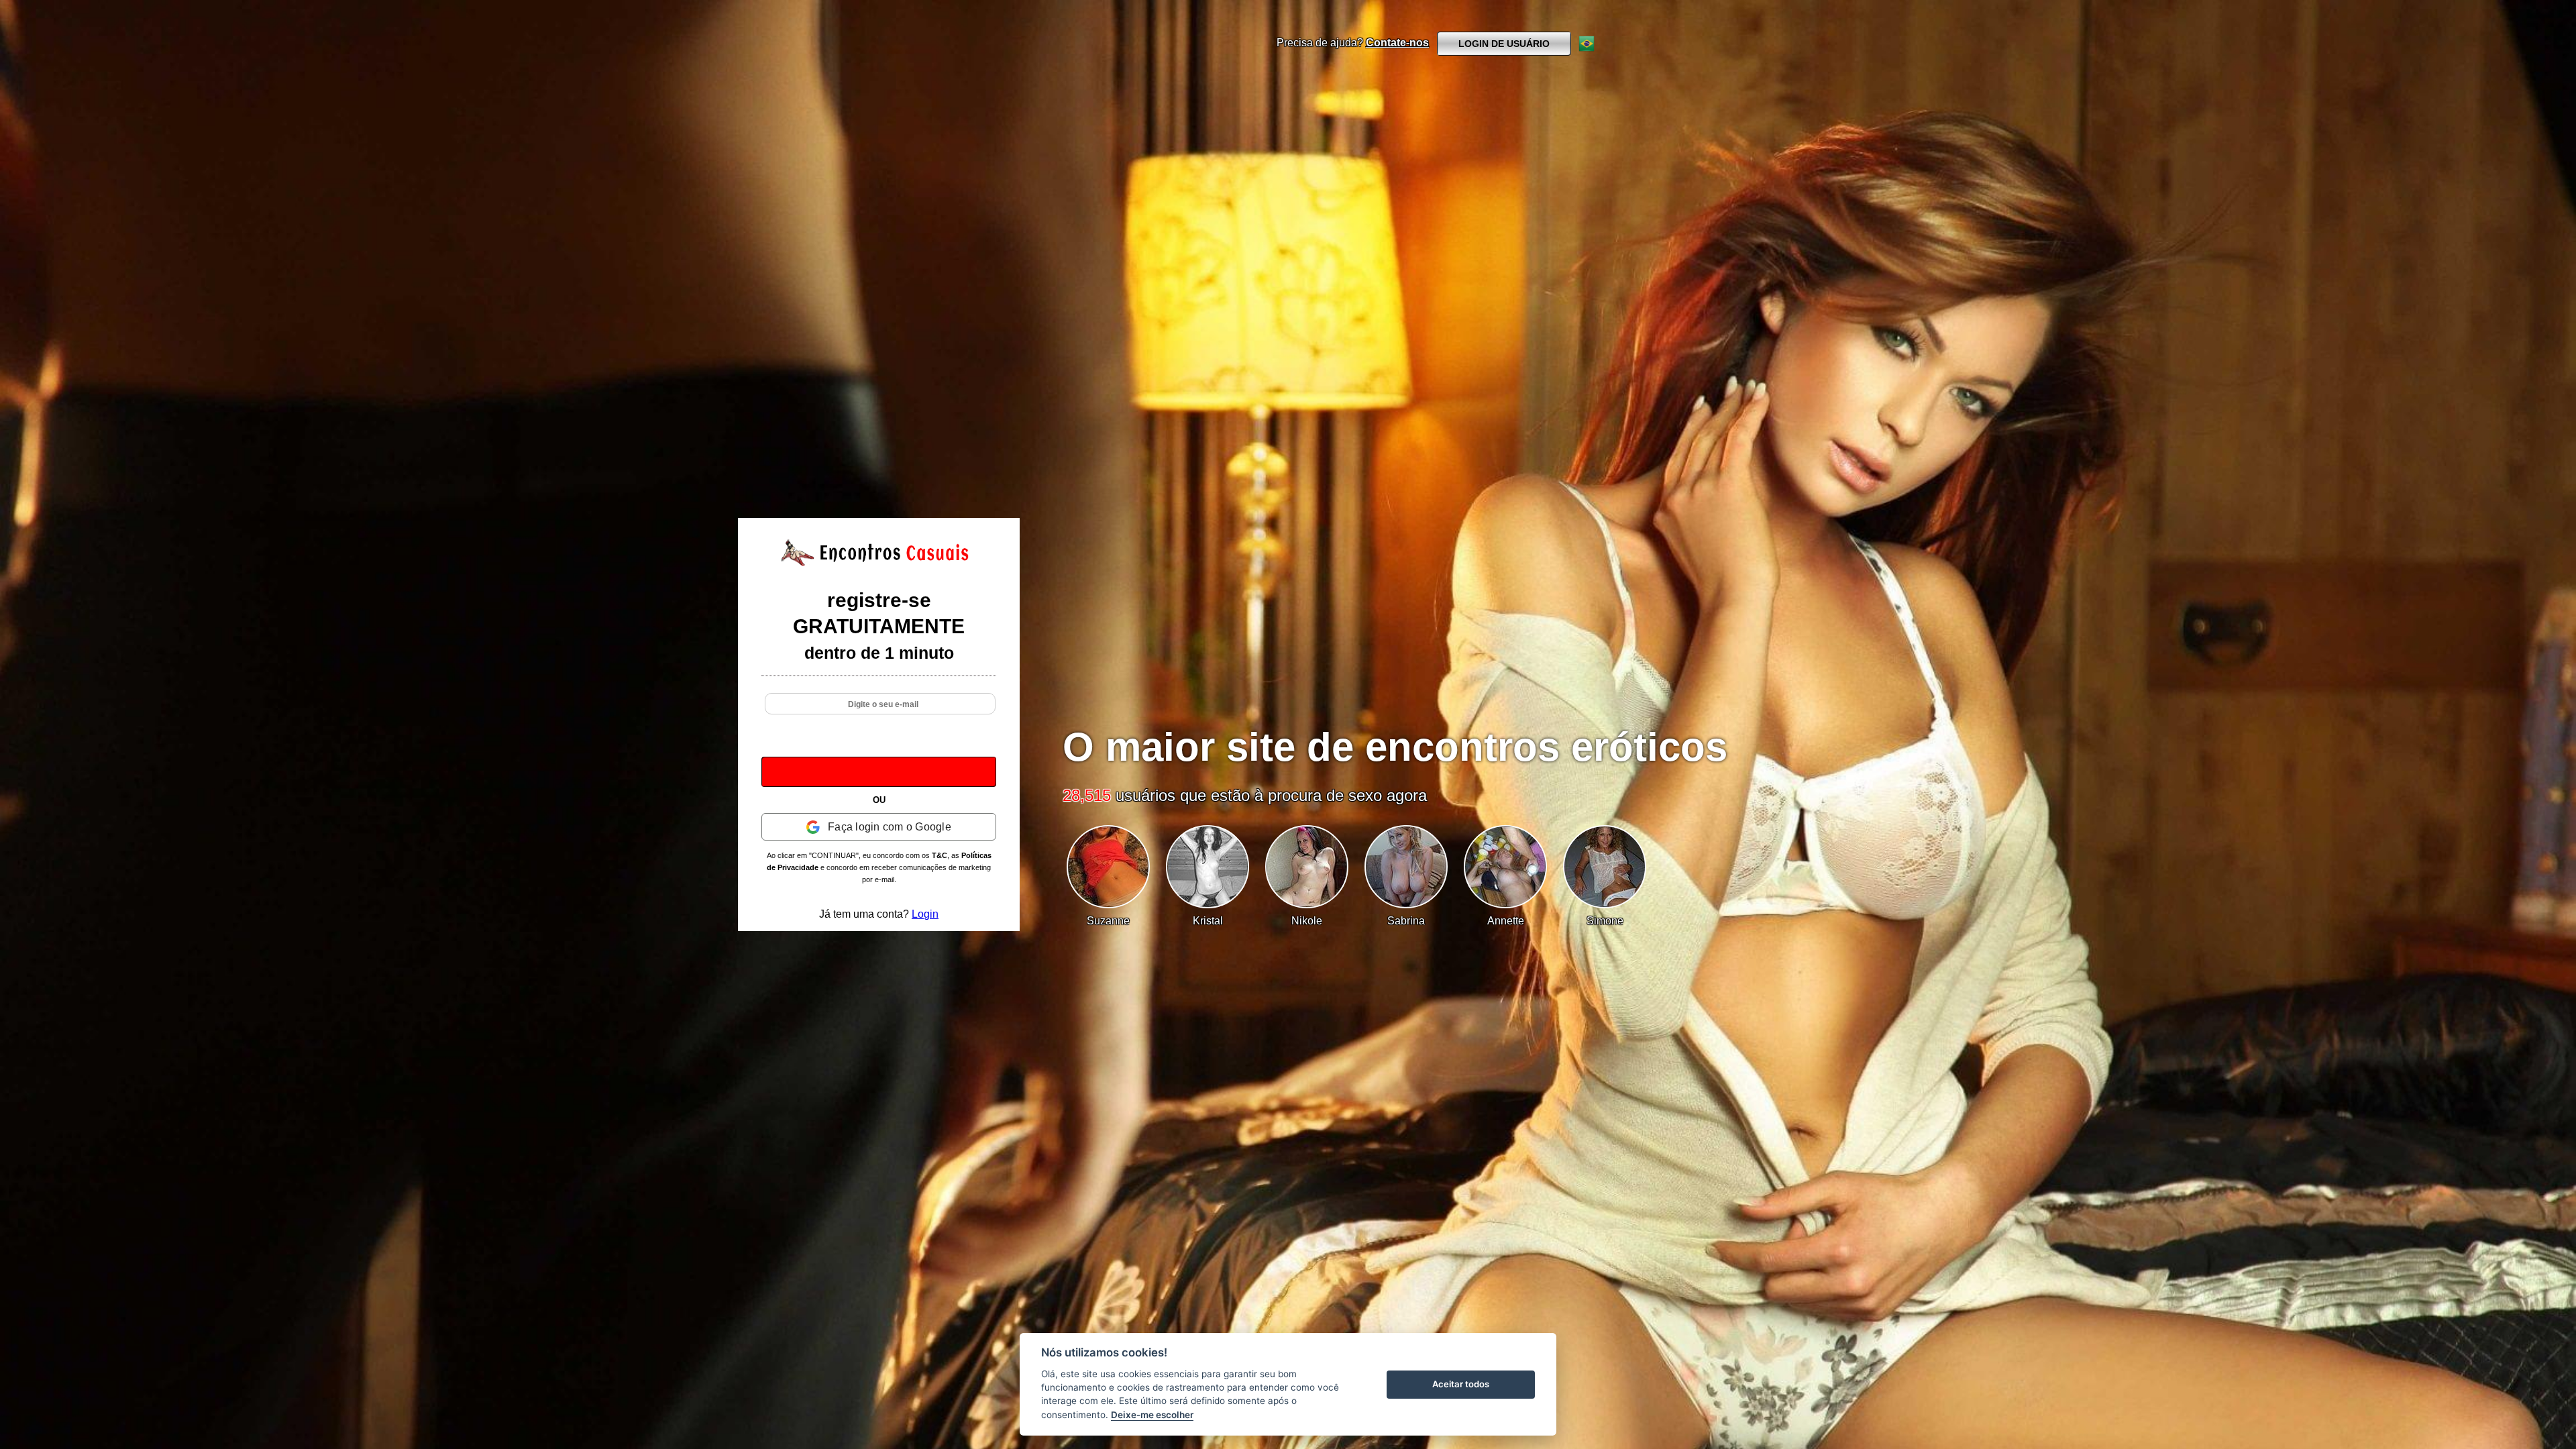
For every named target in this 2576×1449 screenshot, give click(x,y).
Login (925, 914)
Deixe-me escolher (1152, 1415)
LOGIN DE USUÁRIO (1504, 44)
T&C (940, 855)
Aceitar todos (1461, 1384)
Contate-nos (1397, 43)
